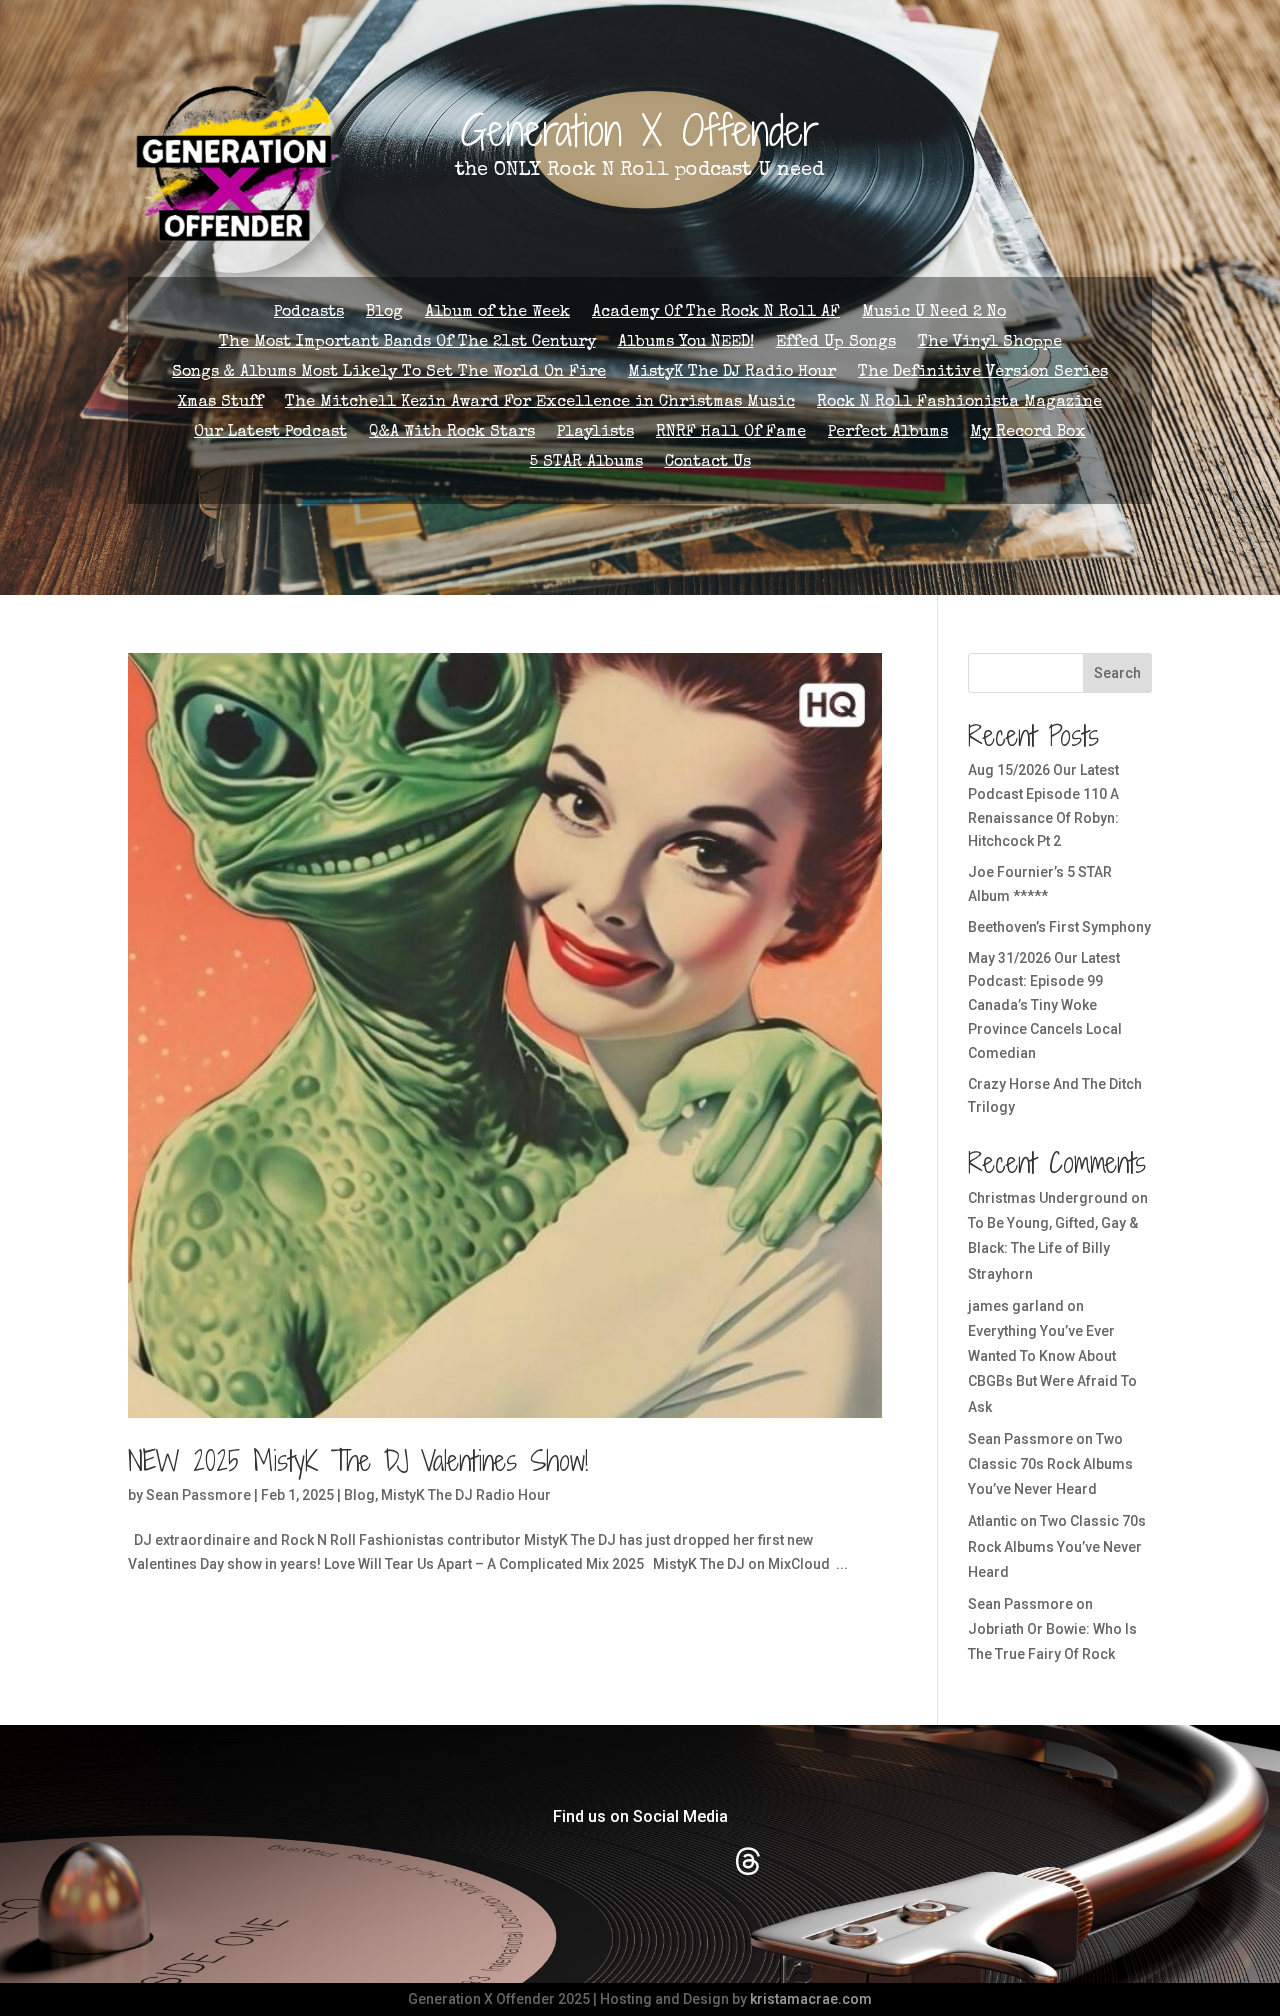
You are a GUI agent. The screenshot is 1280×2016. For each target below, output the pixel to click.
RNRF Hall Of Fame (731, 433)
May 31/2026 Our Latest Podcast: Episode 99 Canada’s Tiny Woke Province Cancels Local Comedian (1045, 1005)
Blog (384, 313)
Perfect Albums (888, 433)
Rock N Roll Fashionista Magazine (959, 403)
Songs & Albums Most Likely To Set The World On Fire (389, 373)
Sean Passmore (198, 1495)
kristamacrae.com (811, 1999)
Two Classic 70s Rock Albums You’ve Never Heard (1050, 1464)
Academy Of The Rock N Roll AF (716, 313)
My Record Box (1028, 433)
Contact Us (708, 463)
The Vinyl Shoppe (990, 343)
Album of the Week (497, 313)
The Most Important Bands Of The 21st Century (407, 343)
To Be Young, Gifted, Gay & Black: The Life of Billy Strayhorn (1053, 1248)
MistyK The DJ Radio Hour (732, 373)
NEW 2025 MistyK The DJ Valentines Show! (358, 1461)
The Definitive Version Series (983, 373)
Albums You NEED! (686, 343)
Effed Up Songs (836, 343)
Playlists (595, 433)
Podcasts (309, 313)
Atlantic (992, 1521)
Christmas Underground (1048, 1198)
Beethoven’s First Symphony (1059, 927)
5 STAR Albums (586, 463)
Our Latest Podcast (270, 433)
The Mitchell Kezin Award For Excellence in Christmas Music (540, 403)
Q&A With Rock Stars (452, 433)
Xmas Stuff (220, 403)
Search (1117, 673)
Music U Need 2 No (934, 313)
